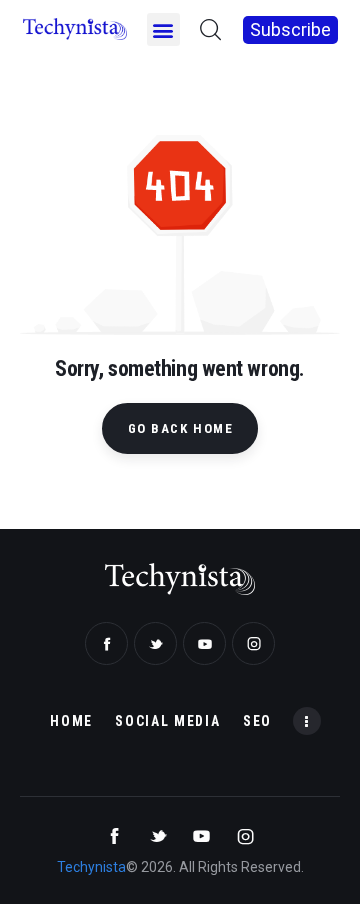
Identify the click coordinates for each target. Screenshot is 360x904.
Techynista (91, 867)
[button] (163, 29)
